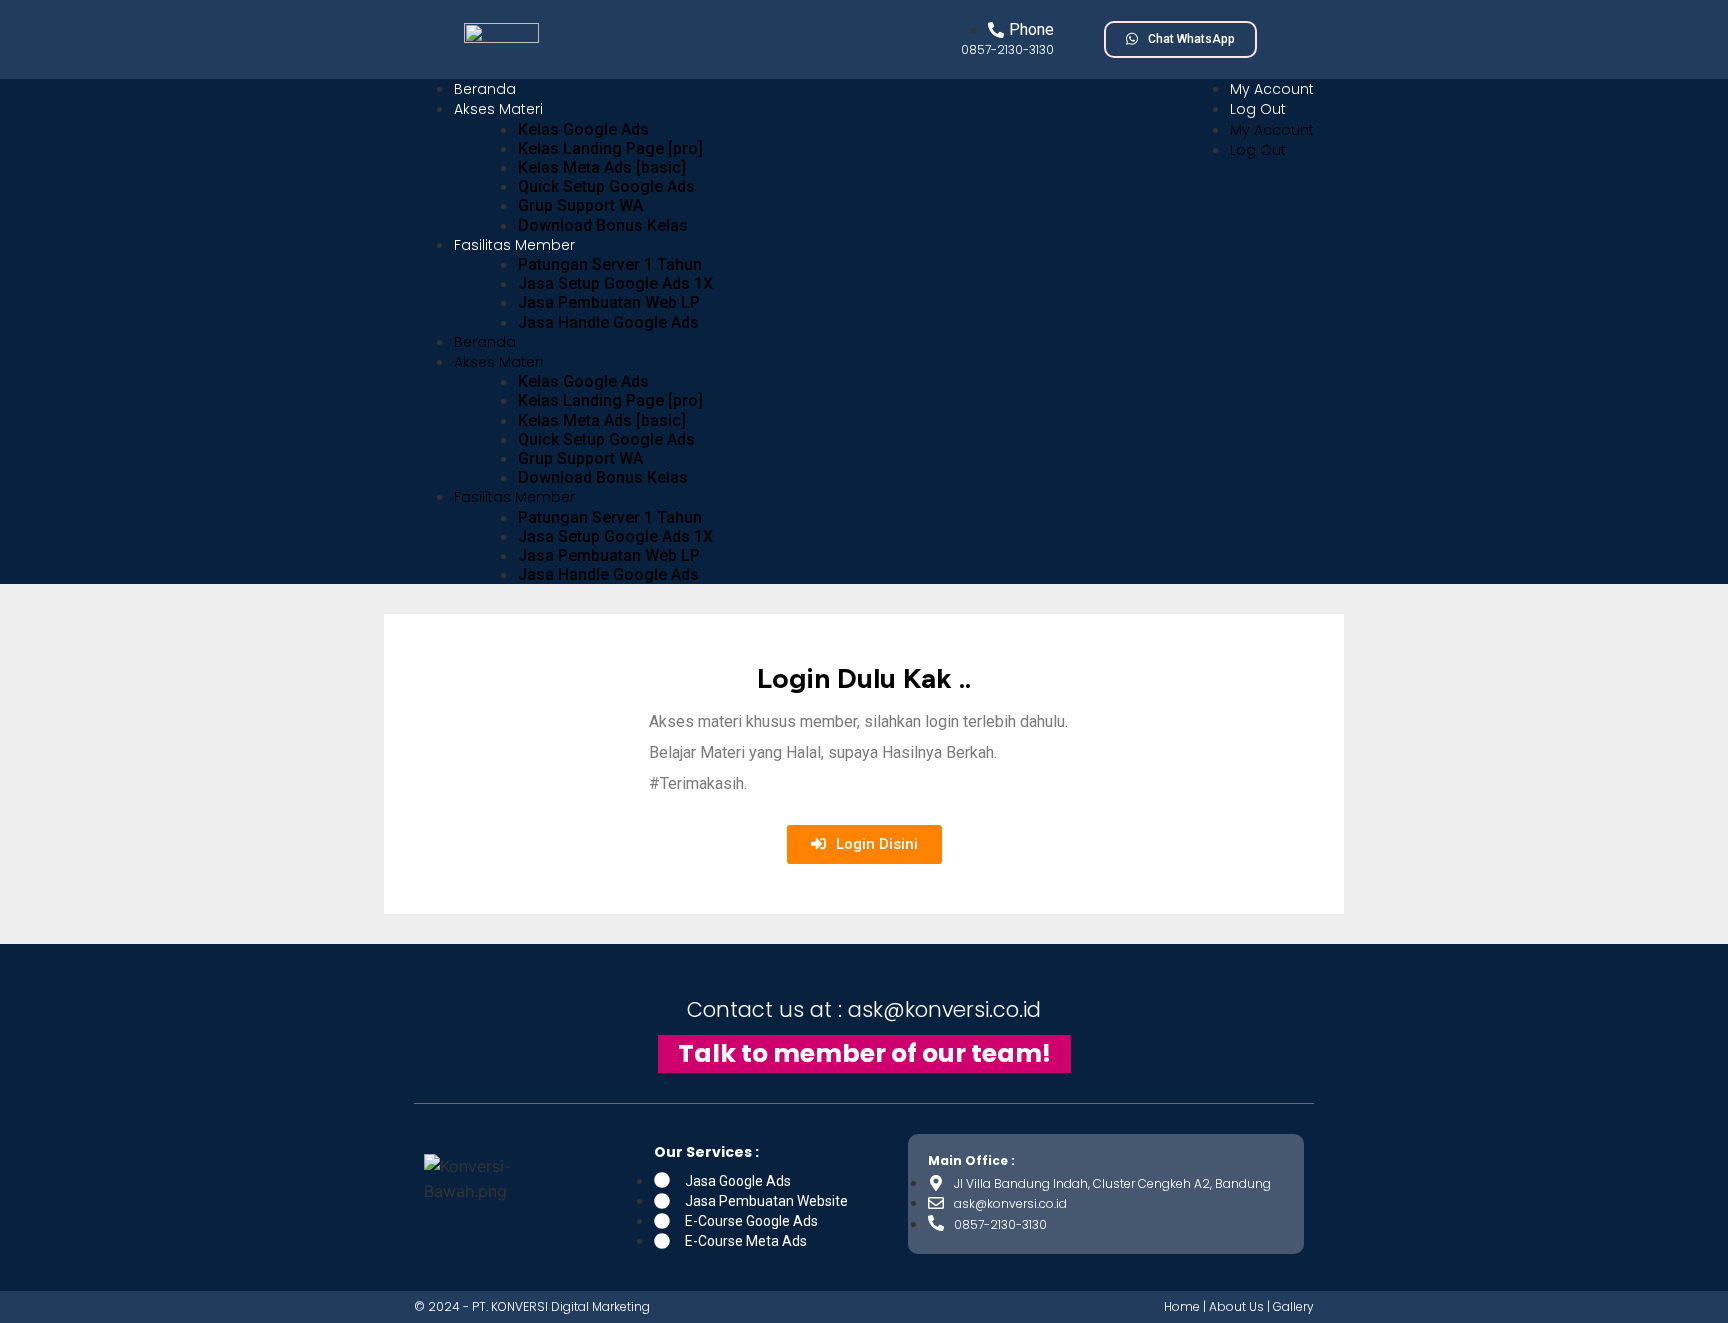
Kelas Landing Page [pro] (610, 148)
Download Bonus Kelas (603, 225)
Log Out (1258, 109)
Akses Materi (498, 109)
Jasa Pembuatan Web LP (609, 302)
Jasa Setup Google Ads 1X (615, 283)
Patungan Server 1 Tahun (610, 264)
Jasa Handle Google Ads (608, 322)
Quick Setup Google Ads (606, 186)
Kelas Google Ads (583, 129)
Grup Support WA (580, 205)
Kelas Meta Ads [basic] (602, 167)
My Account (1272, 89)
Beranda (485, 89)
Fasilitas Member (514, 245)
